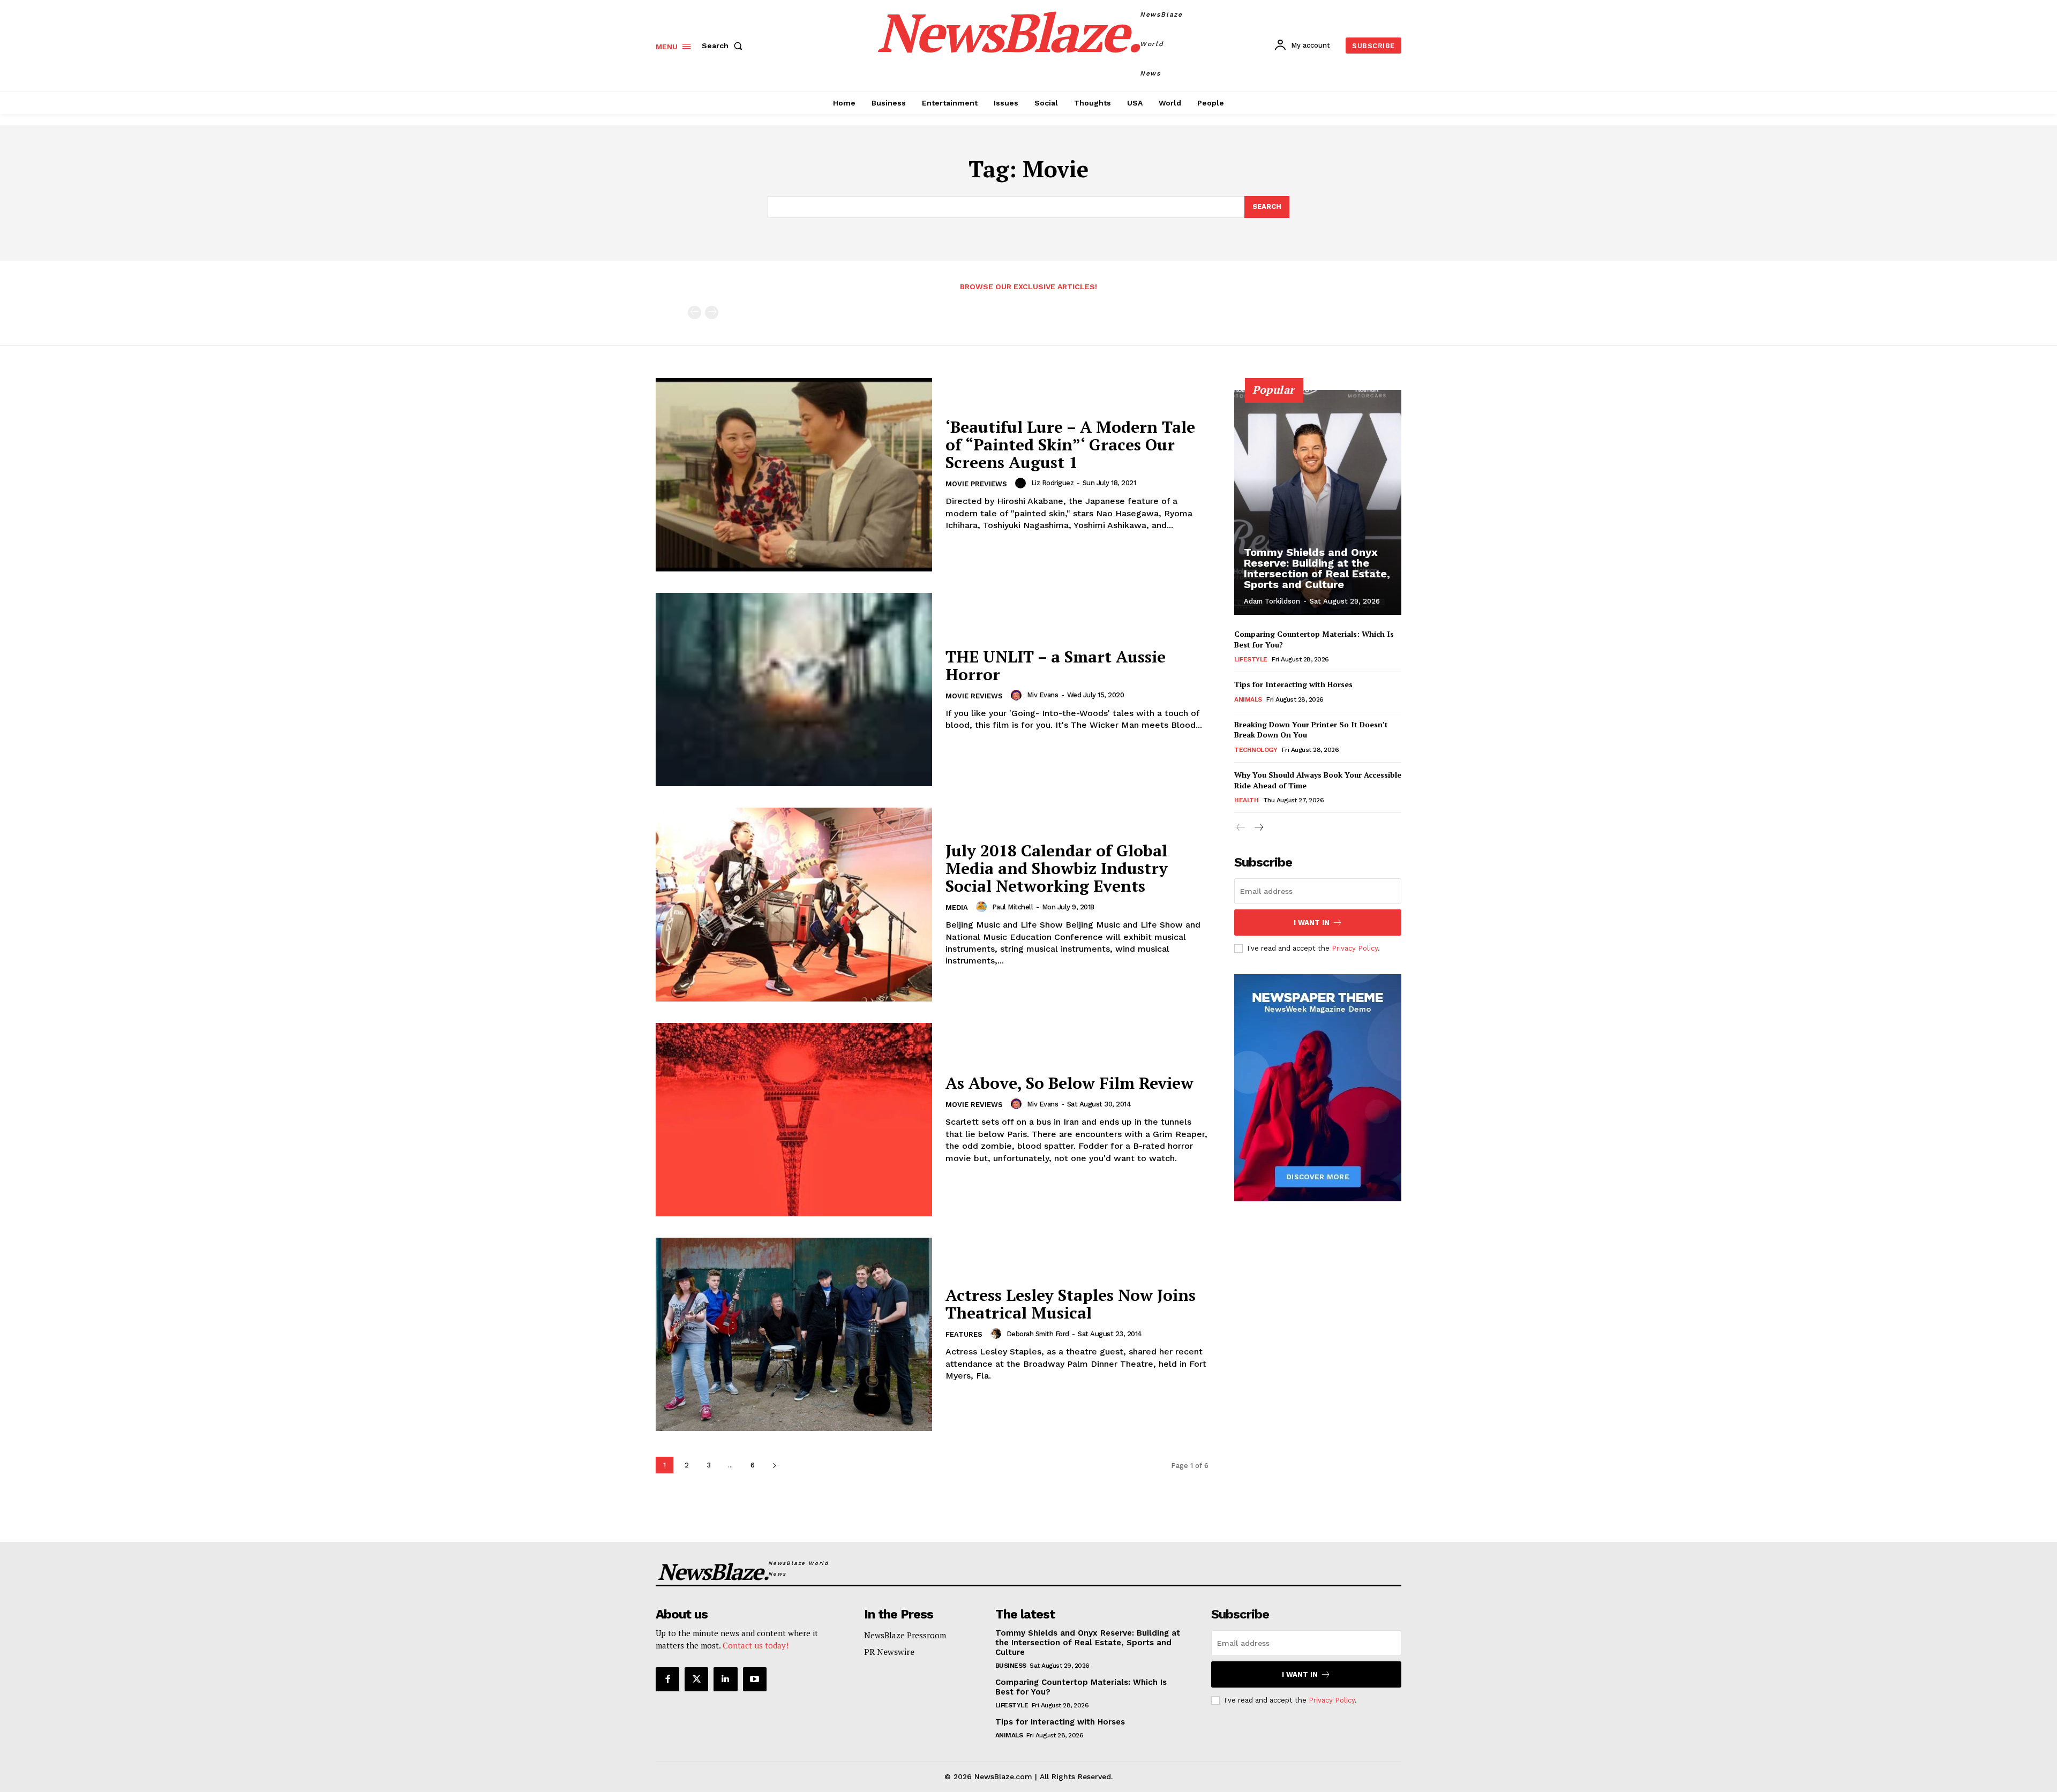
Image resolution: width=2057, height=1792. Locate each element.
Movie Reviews (974, 696)
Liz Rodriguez (1053, 483)
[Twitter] (696, 1679)
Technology (1256, 750)
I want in (1312, 923)
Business (1011, 1666)
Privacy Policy (1355, 948)
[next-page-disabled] (712, 313)
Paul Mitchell (1013, 907)
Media (957, 908)
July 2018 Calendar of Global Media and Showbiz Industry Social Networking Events (1057, 868)
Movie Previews (976, 484)
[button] (724, 46)
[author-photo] (1022, 483)
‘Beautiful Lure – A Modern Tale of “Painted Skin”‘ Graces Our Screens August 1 (1070, 445)
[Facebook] (667, 1679)
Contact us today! (756, 1645)
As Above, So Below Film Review (1069, 1083)
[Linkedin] (725, 1679)
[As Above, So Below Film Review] (794, 1120)
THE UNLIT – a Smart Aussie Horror (1056, 665)
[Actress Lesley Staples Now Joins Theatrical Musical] (794, 1334)
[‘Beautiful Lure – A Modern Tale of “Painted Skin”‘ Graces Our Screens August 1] (794, 475)
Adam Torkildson (1272, 601)
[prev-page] (695, 313)
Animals (1248, 699)
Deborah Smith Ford (1038, 1334)
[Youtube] (755, 1679)
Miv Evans (1043, 695)
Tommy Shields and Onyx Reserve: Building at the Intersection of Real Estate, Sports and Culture (1317, 568)
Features (964, 1334)
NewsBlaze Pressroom (905, 1635)
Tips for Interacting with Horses (1293, 684)
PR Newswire (889, 1652)
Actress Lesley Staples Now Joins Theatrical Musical (1071, 1304)
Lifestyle (1251, 659)
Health (1246, 800)
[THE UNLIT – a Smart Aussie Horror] (794, 690)
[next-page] (774, 1465)
